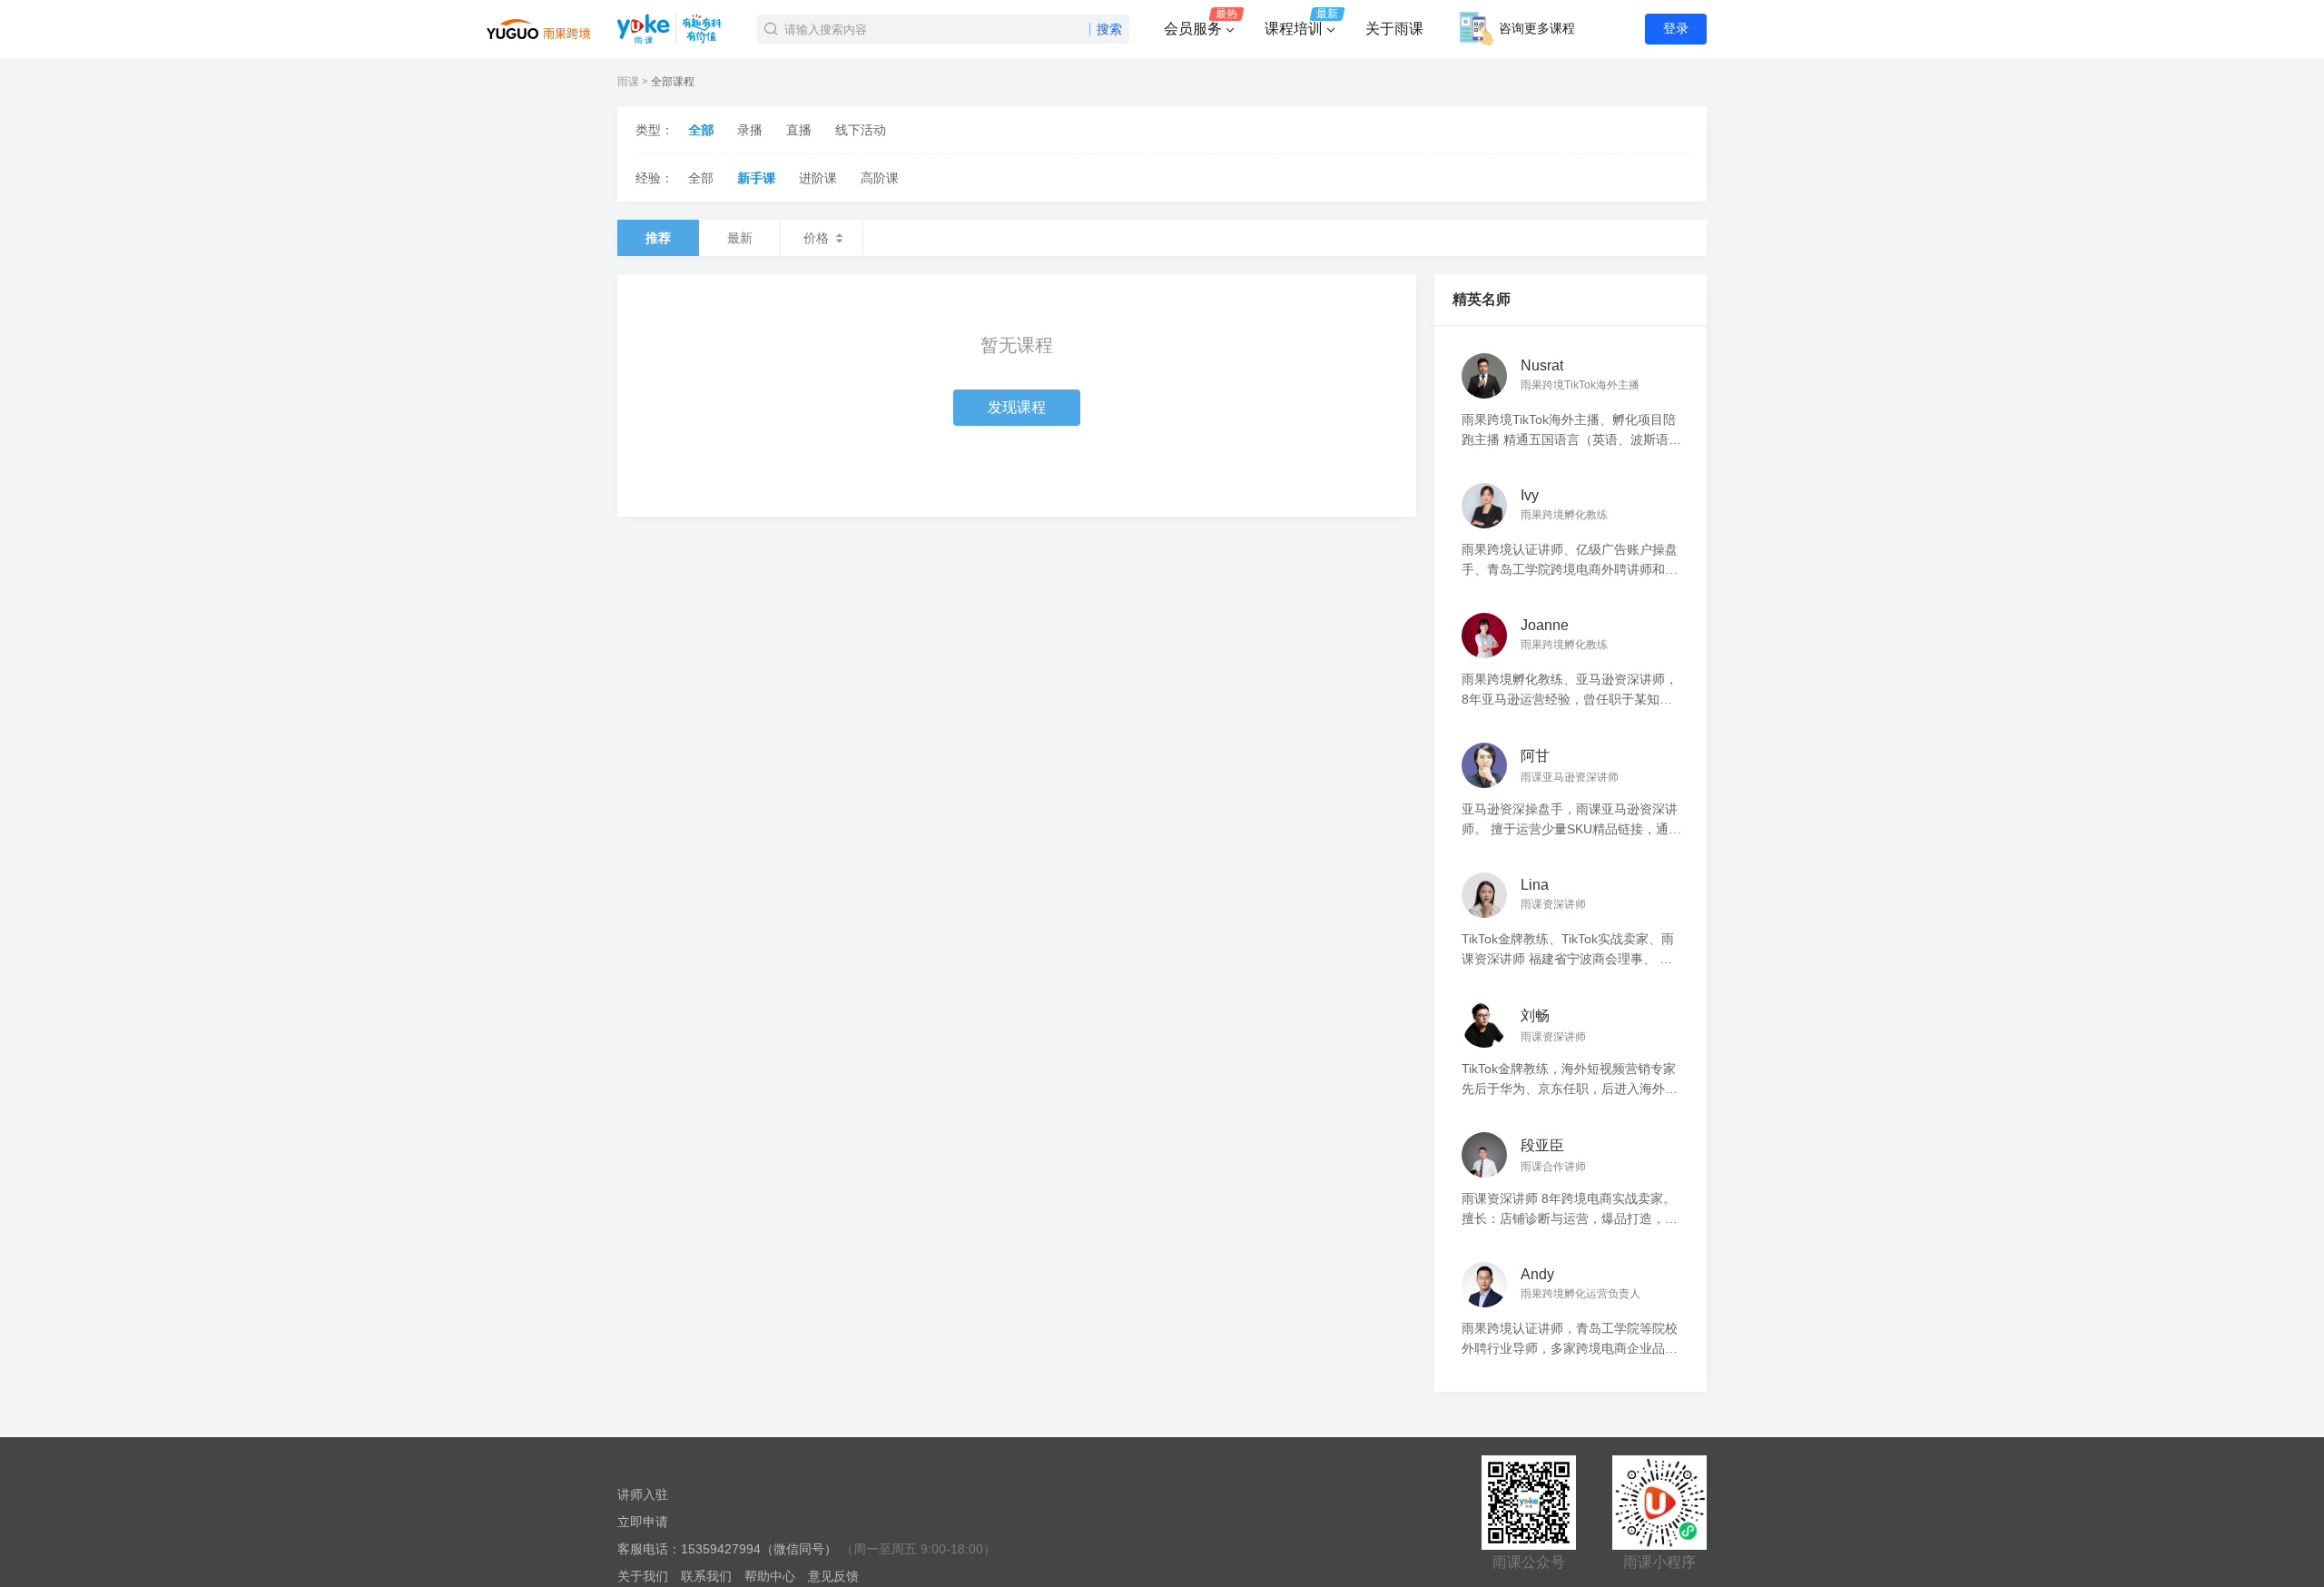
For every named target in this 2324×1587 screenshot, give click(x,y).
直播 (799, 130)
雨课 (628, 82)
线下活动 (861, 130)
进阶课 (818, 178)
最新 (740, 238)
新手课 (756, 178)
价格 (816, 238)
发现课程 (1017, 407)
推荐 (658, 238)
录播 (750, 130)
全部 (701, 130)
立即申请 (643, 1522)
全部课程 (673, 82)
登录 (1676, 28)
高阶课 (880, 178)
